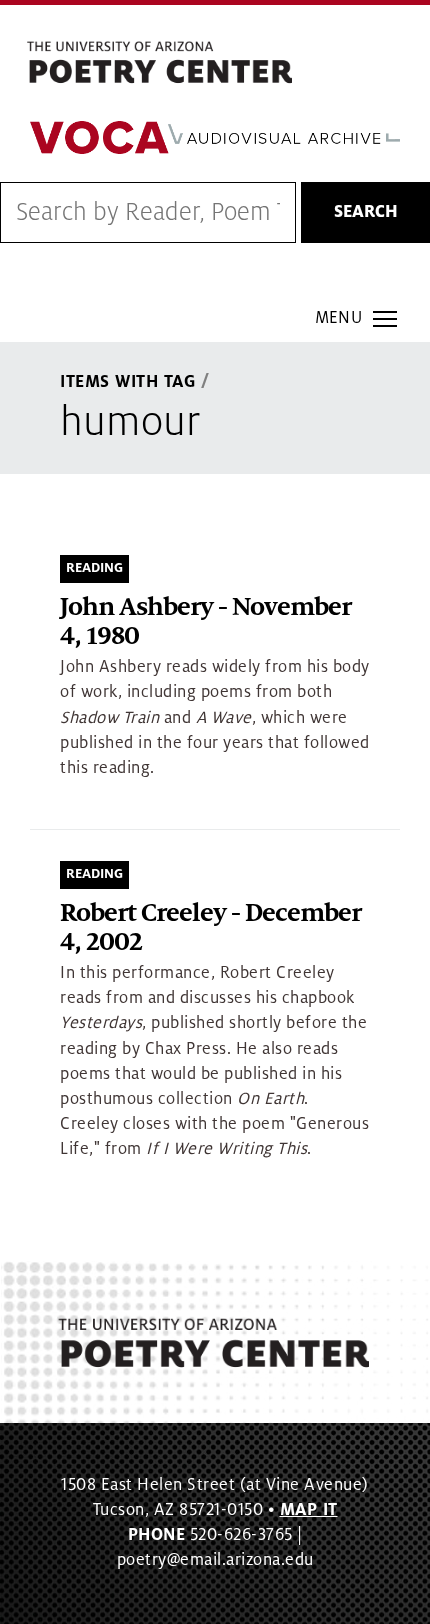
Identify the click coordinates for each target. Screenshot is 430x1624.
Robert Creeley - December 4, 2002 (210, 928)
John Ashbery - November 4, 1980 (205, 622)
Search (366, 212)
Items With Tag (128, 382)
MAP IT (309, 1510)
